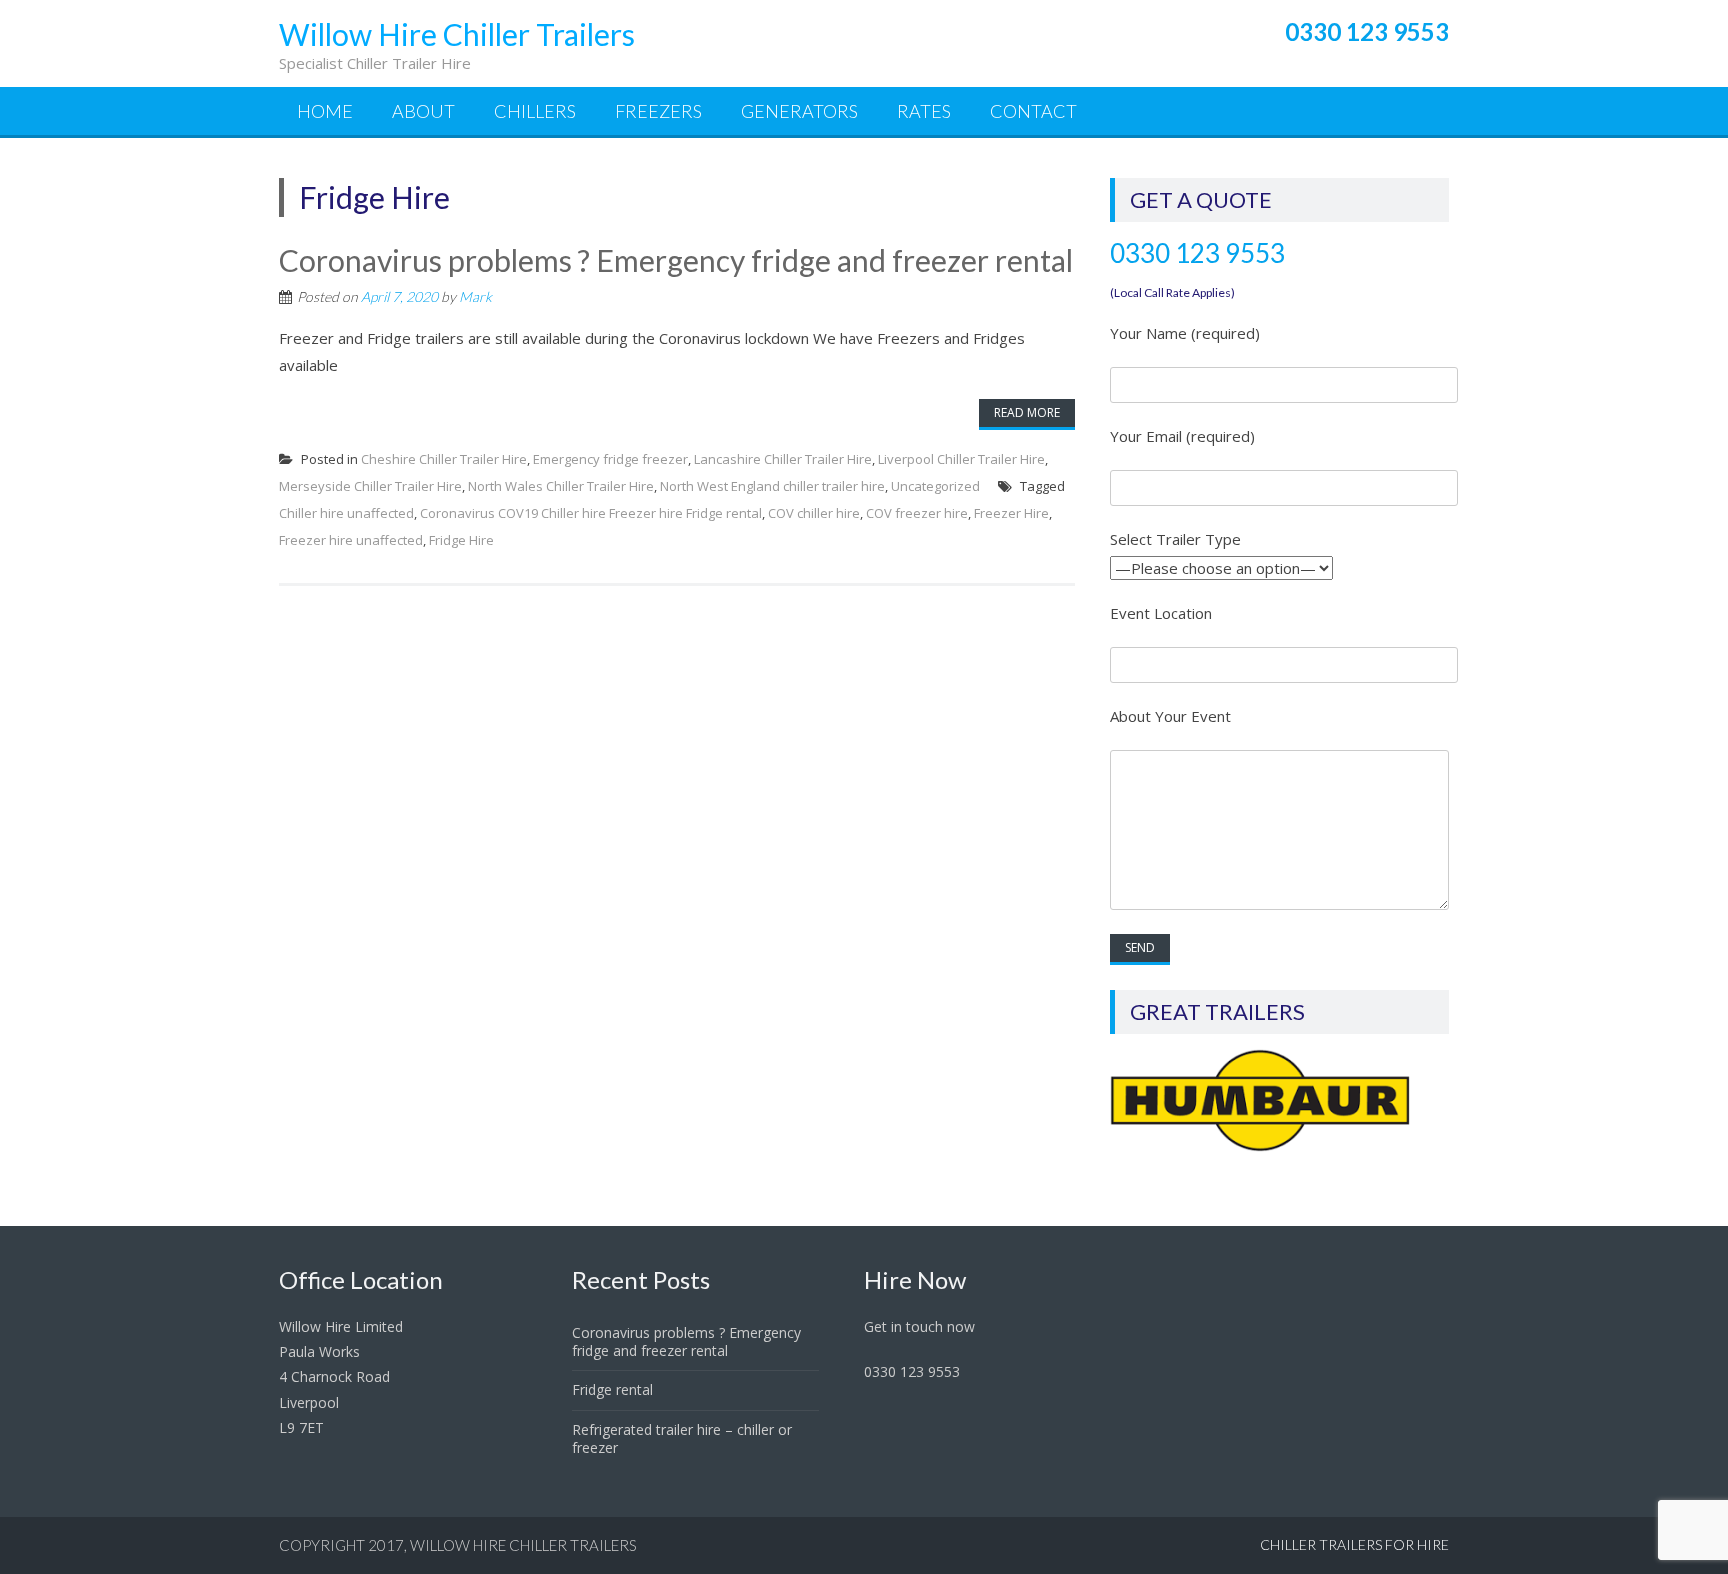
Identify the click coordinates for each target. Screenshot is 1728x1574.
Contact (1033, 111)
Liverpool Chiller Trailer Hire (961, 459)
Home (325, 111)
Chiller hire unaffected (346, 513)
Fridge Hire (461, 540)
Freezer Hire (1011, 513)
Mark (475, 296)
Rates (924, 111)
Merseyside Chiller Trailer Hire (370, 486)
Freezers (658, 111)
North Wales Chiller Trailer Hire (561, 486)
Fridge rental (612, 1389)
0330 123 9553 (1197, 253)
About (423, 111)
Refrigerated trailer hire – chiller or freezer (682, 1438)
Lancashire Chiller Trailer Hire (783, 459)
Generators (799, 111)
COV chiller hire (814, 513)
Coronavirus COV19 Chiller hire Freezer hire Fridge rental (591, 513)
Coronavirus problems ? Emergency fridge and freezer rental (676, 260)
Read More (1027, 412)
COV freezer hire (917, 513)
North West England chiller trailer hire (772, 486)
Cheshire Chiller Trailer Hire (444, 459)
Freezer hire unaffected (351, 540)
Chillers (535, 111)
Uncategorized (935, 486)
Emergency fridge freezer (610, 459)
